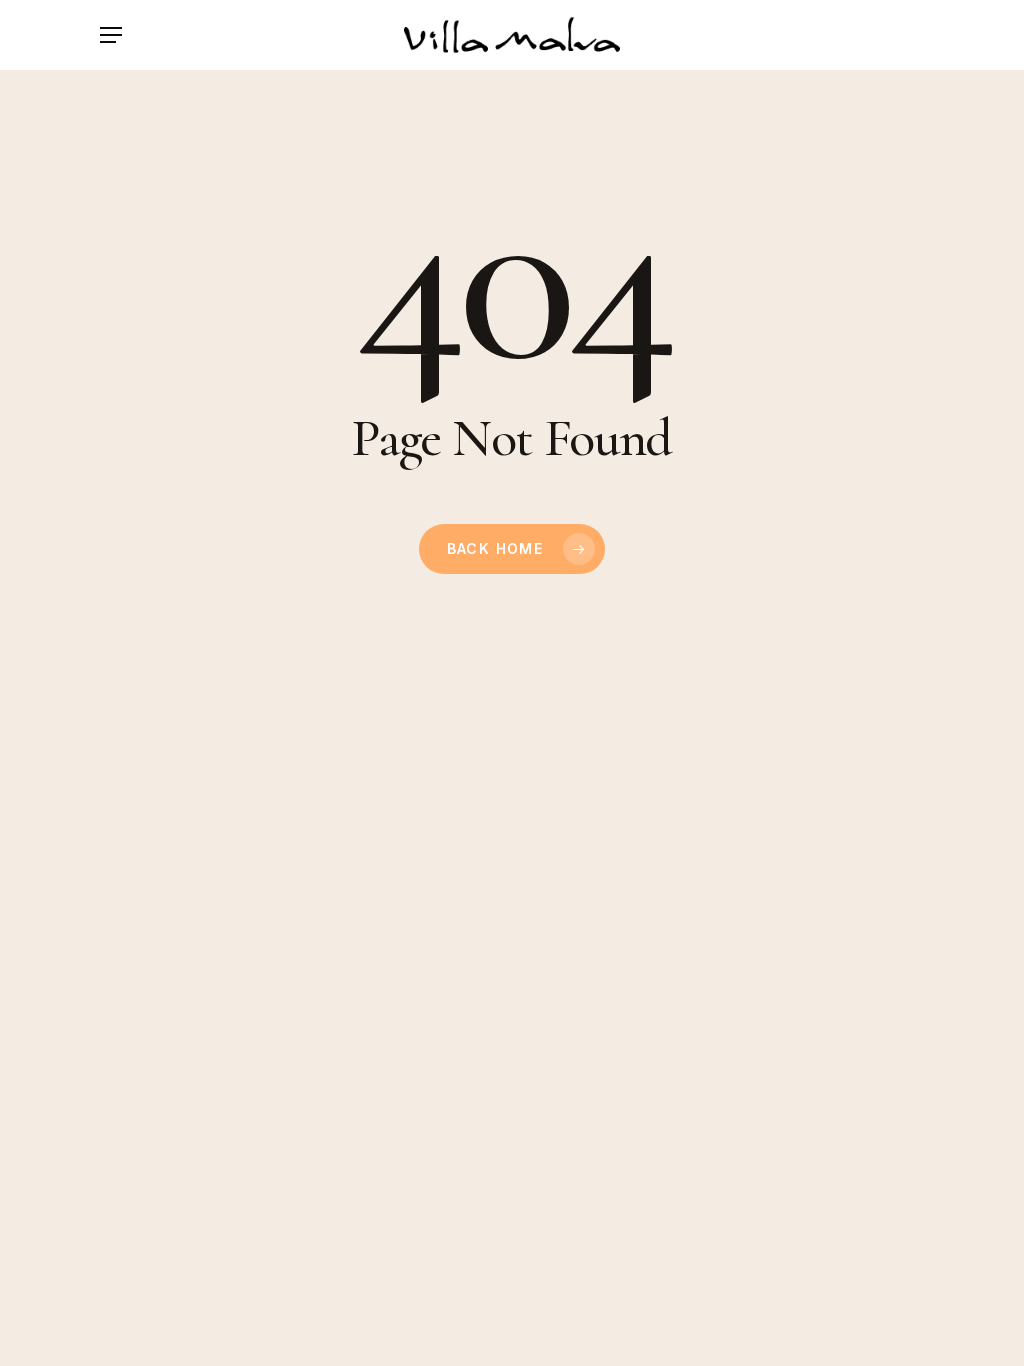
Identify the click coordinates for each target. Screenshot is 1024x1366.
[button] (111, 35)
